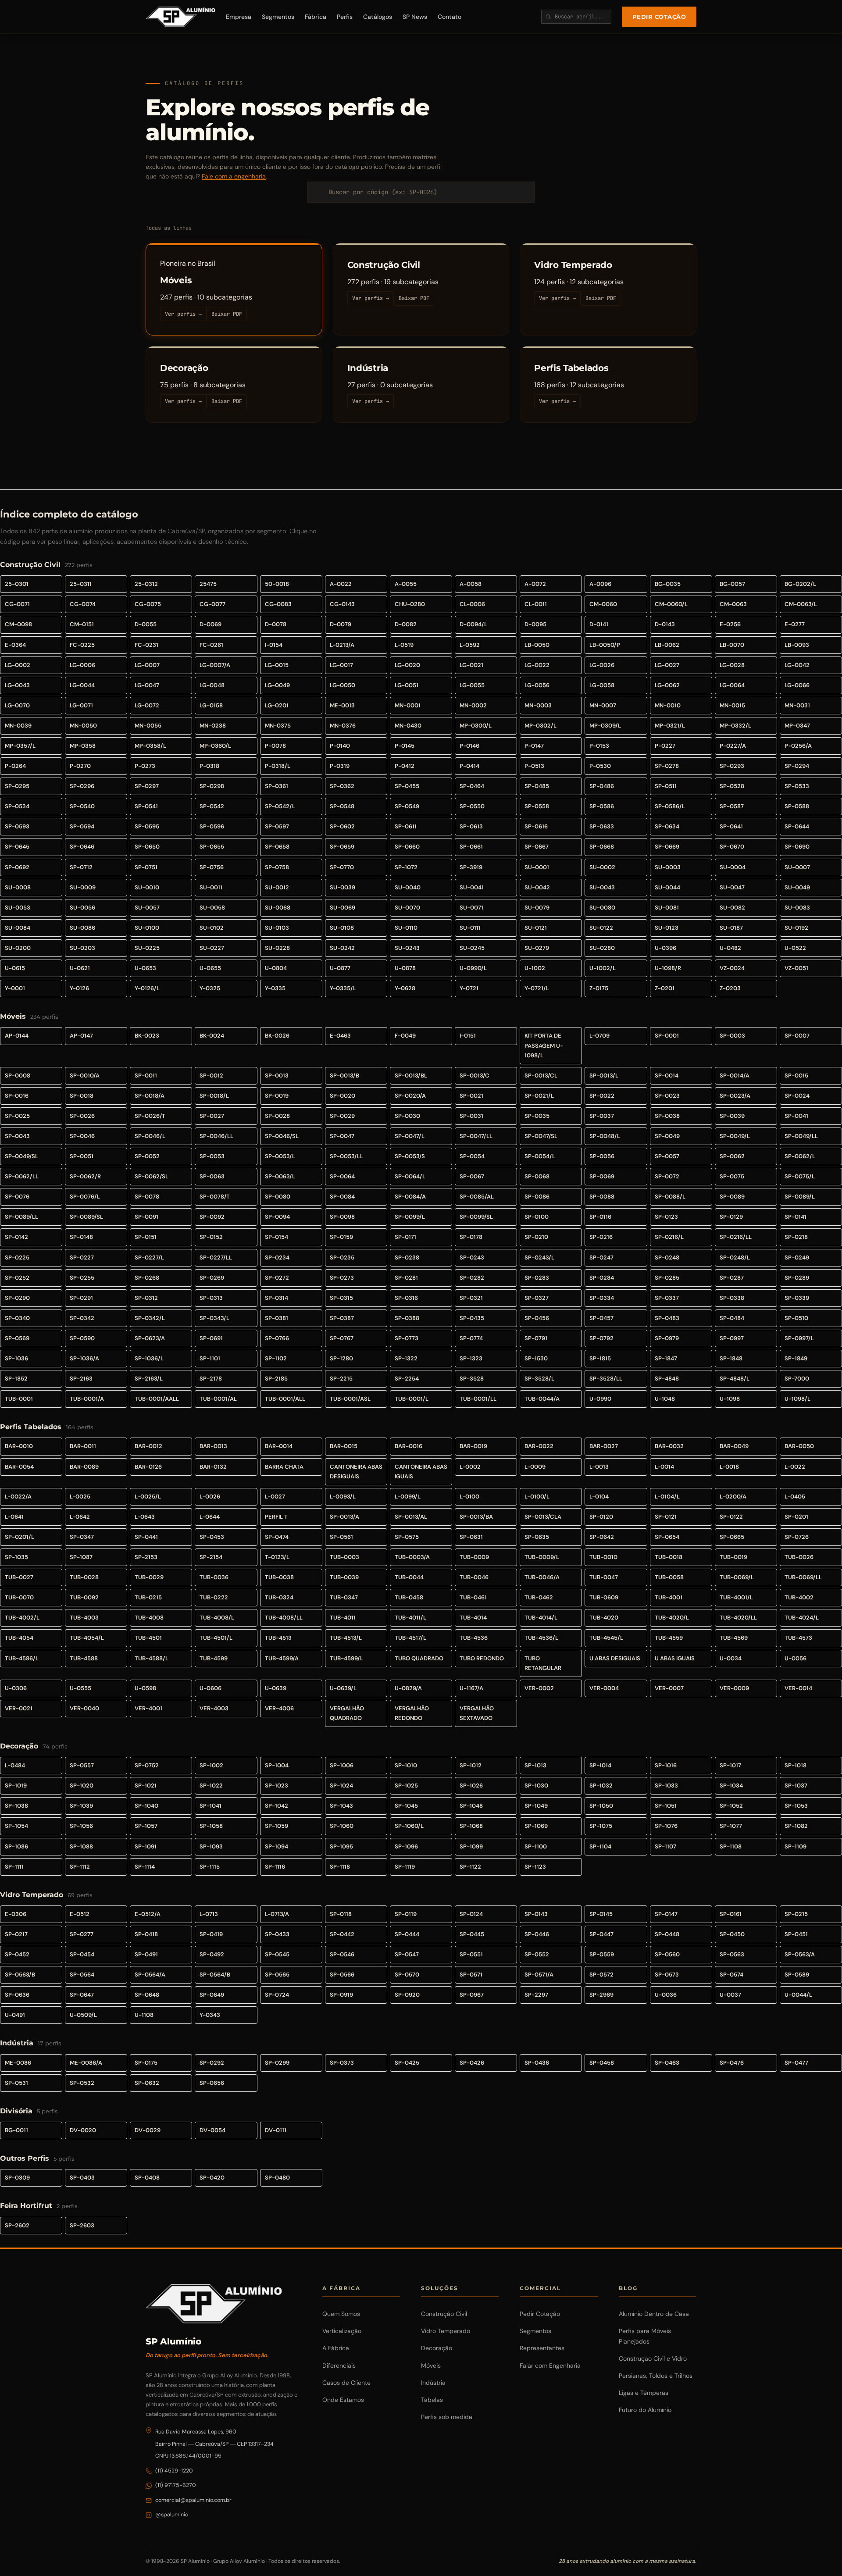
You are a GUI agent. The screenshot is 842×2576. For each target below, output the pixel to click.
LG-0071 (81, 705)
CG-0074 (83, 604)
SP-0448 (667, 1934)
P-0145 (405, 746)
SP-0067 (472, 1176)
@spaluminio (172, 2515)
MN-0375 (278, 726)
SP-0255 (82, 1278)
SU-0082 (732, 908)
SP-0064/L (410, 1176)
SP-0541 (146, 806)
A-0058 (471, 584)
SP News (415, 17)
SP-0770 (342, 867)
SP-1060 (342, 1826)
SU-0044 (667, 887)
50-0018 (277, 584)
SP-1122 (470, 1867)
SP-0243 (472, 1258)
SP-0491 (146, 1954)
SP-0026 (82, 1116)
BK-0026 (277, 1036)
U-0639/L (343, 1688)
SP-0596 (212, 826)
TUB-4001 (669, 1597)
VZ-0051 (796, 968)
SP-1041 (210, 1806)
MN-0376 (343, 726)
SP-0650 (147, 847)
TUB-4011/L (410, 1618)
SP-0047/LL (476, 1136)
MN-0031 (797, 705)
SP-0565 (277, 1975)
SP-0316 (406, 1298)
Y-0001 (15, 988)
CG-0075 (148, 604)
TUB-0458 (409, 1597)
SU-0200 (18, 948)
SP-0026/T (150, 1116)
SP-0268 (147, 1278)
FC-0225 (82, 645)
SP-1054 (16, 1826)
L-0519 (404, 645)
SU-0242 (342, 948)
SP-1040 (146, 1806)
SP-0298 (212, 786)
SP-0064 (342, 1176)
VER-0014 (798, 1688)
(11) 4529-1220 (174, 2471)
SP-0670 (732, 847)
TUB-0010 (603, 1557)
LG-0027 (667, 665)
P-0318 (209, 766)
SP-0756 (212, 867)
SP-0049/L (735, 1136)
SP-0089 (732, 1197)
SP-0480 (277, 2178)
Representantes (542, 2348)
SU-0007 (797, 867)
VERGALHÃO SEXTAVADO (477, 1713)
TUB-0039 (344, 1577)
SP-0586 (602, 806)
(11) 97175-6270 (176, 2485)
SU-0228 (277, 948)
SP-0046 (82, 1136)
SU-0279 (537, 948)
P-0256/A (798, 746)
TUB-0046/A (542, 1577)
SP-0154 (277, 1237)
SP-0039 (732, 1116)
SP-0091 (146, 1217)
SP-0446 (537, 1934)
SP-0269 (212, 1278)
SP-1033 (666, 1786)
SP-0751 (146, 867)
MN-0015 (732, 705)
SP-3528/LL (606, 1379)
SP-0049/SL (21, 1156)
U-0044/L (798, 1995)
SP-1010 (406, 1765)
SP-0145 (601, 1914)
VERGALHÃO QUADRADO (347, 1713)
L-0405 (795, 1497)
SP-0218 (796, 1237)
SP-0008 (18, 1076)
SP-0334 (602, 1298)
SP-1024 (341, 1786)
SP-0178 (471, 1237)
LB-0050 (537, 645)
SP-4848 (667, 1379)
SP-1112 (80, 1867)
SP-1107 (665, 1846)
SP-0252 (17, 1278)
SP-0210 (536, 1237)
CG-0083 (278, 604)
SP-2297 (536, 1995)
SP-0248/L (735, 1258)
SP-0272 (277, 1278)
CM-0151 (82, 624)
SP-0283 (537, 1278)
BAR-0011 (83, 1446)
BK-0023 (147, 1036)
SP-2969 (601, 1995)
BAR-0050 (799, 1446)
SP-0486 (602, 786)
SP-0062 (732, 1156)
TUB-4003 (84, 1618)
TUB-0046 (474, 1577)
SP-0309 (17, 2178)
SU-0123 (667, 928)
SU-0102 (212, 928)
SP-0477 (796, 2063)
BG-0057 (732, 584)
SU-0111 (470, 928)
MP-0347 (797, 726)
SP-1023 (277, 1786)
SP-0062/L (800, 1156)
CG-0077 (212, 604)
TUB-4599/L (346, 1658)
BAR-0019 (473, 1446)
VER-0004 (604, 1688)
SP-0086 (537, 1197)
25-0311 (81, 584)
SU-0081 (667, 908)
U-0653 (145, 968)
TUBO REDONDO (482, 1658)
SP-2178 (211, 1379)
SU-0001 (537, 867)
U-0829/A (408, 1688)
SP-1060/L (409, 1826)
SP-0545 (277, 1954)
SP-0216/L (669, 1237)
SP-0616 (536, 826)
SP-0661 (471, 847)
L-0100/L (537, 1497)
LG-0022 (537, 665)
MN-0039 (18, 726)
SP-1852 (16, 1379)
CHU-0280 (410, 604)
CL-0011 (536, 604)
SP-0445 (472, 1934)
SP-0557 (82, 1765)
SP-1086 (16, 1846)
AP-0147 (81, 1036)
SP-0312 (146, 1298)
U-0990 (600, 1399)
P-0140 (340, 746)
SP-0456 (537, 1318)
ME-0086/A (86, 2063)
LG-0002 (18, 665)
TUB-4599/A (282, 1658)
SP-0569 (17, 1338)
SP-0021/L (539, 1096)
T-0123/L (277, 1557)
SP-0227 (82, 1258)
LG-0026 (602, 665)
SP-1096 (406, 1846)
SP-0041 (796, 1116)
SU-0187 (731, 928)
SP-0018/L (214, 1096)
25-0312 (146, 584)
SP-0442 (342, 1934)
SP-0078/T (215, 1197)
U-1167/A (471, 1688)
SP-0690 (797, 847)
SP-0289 (797, 1278)
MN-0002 (473, 705)
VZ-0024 (732, 968)
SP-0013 (277, 1076)
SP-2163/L (149, 1379)
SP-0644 (797, 826)
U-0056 (796, 1658)
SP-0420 (212, 2178)
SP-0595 (147, 826)
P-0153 (599, 746)
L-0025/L (148, 1497)
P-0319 (340, 766)
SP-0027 (212, 1116)
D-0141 (599, 624)
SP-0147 (666, 1914)
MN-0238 (213, 726)
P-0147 (534, 746)
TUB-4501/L (216, 1638)
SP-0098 (342, 1217)
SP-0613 (471, 826)
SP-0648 (147, 1995)
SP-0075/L (800, 1176)
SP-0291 (81, 1298)
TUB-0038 (279, 1577)
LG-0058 (602, 685)
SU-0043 (602, 887)
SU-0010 (147, 887)
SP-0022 (602, 1096)
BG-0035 (668, 584)
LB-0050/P (605, 645)
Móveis (431, 2365)
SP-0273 (342, 1278)
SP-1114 (145, 1867)
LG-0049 (277, 685)
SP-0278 (667, 766)
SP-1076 (666, 1826)
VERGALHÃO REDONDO (412, 1713)
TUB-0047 (604, 1577)
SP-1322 (406, 1358)
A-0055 (406, 584)
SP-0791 (536, 1338)
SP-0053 (212, 1156)
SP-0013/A (344, 1517)
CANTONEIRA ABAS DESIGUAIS (356, 1472)
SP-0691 (211, 1338)
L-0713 (209, 1914)
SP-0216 (601, 1237)
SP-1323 (471, 1358)
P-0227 (665, 746)
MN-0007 (603, 705)
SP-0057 (667, 1156)
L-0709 (599, 1036)
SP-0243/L (539, 1258)
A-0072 (535, 584)
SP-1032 (601, 1786)
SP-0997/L (799, 1338)
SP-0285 (667, 1278)
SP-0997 (732, 1338)
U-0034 (731, 1658)
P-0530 (600, 766)
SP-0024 (797, 1096)
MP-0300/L (476, 726)
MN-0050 (83, 726)
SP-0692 (17, 867)
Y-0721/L (537, 988)
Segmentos (278, 17)
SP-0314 (277, 1298)
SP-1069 (536, 1826)
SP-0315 (341, 1298)
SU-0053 (18, 908)
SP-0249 (797, 1258)
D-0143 (665, 624)
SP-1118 (340, 1867)
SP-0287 (732, 1278)
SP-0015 (796, 1076)
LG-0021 (471, 665)
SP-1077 (731, 1826)
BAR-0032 (669, 1446)
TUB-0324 (279, 1597)
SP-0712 (81, 867)
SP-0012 (211, 1076)
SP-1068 (471, 1826)
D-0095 (535, 624)
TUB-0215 (148, 1597)
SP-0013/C (475, 1076)
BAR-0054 (19, 1467)
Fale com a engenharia (234, 176)
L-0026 (210, 1497)
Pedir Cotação (659, 17)
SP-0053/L (280, 1156)
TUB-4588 (84, 1658)
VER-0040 (84, 1708)
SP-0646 (82, 847)
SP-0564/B (215, 1975)
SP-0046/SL (282, 1136)
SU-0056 (82, 908)
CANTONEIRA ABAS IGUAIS (421, 1472)
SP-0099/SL (476, 1217)
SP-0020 (343, 1096)
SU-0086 (82, 928)
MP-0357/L (20, 746)
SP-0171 (405, 1237)
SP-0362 (342, 786)
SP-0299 (277, 2063)
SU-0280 (602, 948)
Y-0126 (79, 988)
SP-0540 (82, 806)
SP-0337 (667, 1298)
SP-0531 (16, 2083)
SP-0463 (667, 2063)
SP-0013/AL (411, 1517)
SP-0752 (147, 1765)
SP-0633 (602, 826)
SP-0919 (341, 1995)
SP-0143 (536, 1914)
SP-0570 (407, 1975)
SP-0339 (797, 1298)
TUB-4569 (734, 1638)
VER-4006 (279, 1708)
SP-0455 (407, 786)
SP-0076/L (85, 1197)
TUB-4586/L (22, 1658)
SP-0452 (17, 1954)
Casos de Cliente (346, 2383)
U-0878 (405, 968)
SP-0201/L (20, 1537)
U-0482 (730, 948)
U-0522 (795, 948)
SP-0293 (732, 766)
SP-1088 (81, 1846)
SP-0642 (602, 1537)
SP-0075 (732, 1176)
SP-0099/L (410, 1217)
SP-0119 (406, 1914)
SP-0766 (277, 1338)
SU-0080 (602, 908)
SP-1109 (796, 1846)
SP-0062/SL (152, 1176)
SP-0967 (472, 1995)
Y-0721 (469, 988)
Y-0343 (210, 2015)
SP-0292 (212, 2063)
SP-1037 (796, 1786)
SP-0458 (602, 2063)
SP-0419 (211, 1934)
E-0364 (15, 645)
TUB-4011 (343, 1618)
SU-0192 (796, 928)
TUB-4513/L (346, 1638)
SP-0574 (731, 1975)
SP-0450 (732, 1934)
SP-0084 (342, 1197)
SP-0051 (82, 1156)
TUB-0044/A (542, 1399)
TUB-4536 (474, 1638)
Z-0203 (730, 988)
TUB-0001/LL (478, 1399)
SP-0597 (277, 826)
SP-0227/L (149, 1258)
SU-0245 (472, 948)
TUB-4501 (148, 1638)
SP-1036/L (149, 1358)
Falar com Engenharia (550, 2365)
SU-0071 (471, 908)
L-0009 (535, 1467)
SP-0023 (667, 1096)
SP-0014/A (735, 1076)
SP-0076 (17, 1197)
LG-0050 (343, 685)
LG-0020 (407, 665)
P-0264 (15, 766)
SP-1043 (341, 1806)
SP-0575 (407, 1537)
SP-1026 (471, 1786)
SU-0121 (536, 928)
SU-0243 (407, 948)
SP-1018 (796, 1765)
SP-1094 (277, 1846)
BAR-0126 (148, 1467)
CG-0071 (17, 604)
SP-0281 (406, 1278)
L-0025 (80, 1497)
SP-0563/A (800, 1954)
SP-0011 (146, 1076)
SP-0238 (407, 1258)
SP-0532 (82, 2083)
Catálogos (378, 17)
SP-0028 (277, 1116)
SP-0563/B (20, 1975)
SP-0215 (796, 1914)
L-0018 (729, 1467)
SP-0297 (147, 786)
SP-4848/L (735, 1379)
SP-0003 (732, 1036)
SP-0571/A (539, 1975)
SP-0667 (537, 847)
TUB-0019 (733, 1557)
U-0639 (276, 1688)
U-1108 (144, 2015)
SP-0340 (17, 1318)
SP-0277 (82, 1934)
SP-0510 (796, 1318)
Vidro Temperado (446, 2331)
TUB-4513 (278, 1638)
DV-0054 (212, 2130)
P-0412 (405, 766)
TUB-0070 (19, 1597)
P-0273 (145, 766)
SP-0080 (278, 1197)
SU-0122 (601, 928)
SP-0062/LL (22, 1176)
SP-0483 (667, 1318)
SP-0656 (212, 2083)
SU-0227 (212, 948)
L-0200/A (733, 1497)
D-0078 (276, 624)
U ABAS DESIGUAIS (615, 1658)
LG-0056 (537, 685)
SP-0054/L (540, 1156)
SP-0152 (211, 1237)
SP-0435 (472, 1318)
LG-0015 (277, 665)
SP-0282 (472, 1278)
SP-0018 (82, 1096)
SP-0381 (277, 1318)
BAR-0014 (279, 1446)
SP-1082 (796, 1826)
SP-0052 (147, 1156)
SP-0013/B (344, 1076)
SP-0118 (341, 1914)
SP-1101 (210, 1358)
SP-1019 (16, 1786)
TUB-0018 (669, 1557)
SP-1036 (16, 1358)
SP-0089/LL (21, 1217)
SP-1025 (406, 1786)
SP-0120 (601, 1517)
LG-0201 (277, 705)
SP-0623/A (150, 1338)
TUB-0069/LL (803, 1577)
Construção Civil (444, 2314)
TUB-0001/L (412, 1399)
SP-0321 (471, 1298)
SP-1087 (81, 1557)
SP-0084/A (410, 1197)
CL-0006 (472, 604)
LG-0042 (797, 665)
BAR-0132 (213, 1467)
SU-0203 (82, 948)
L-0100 (469, 1497)
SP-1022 (211, 1786)
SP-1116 (275, 1867)
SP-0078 (147, 1197)
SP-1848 (731, 1358)
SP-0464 (472, 786)
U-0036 (666, 1995)
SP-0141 (796, 1217)
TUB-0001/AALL (157, 1399)
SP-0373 (342, 2063)
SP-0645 (17, 847)
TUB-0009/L (542, 1557)
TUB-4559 (669, 1638)
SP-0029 (342, 1116)
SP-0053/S (410, 1156)
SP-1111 (14, 1867)
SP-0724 (277, 1995)
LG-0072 (147, 705)
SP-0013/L (604, 1076)
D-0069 (210, 624)
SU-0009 (83, 887)
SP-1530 (536, 1358)
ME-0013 (342, 705)
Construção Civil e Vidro (653, 2358)
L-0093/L (343, 1497)
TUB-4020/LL (738, 1618)
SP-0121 (666, 1517)
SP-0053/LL (346, 1156)
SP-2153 (146, 1557)
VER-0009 (734, 1688)
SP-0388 (407, 1318)
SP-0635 (537, 1537)
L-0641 (14, 1517)
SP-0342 (82, 1318)
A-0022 (341, 584)
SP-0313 (211, 1298)
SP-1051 (666, 1806)
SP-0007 (797, 1036)
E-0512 (80, 1914)
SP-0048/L (605, 1136)
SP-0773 (407, 1338)
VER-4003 (214, 1708)
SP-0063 (212, 1176)
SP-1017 (730, 1765)
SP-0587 (732, 806)
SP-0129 (731, 1217)
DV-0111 (276, 2130)
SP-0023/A (735, 1096)
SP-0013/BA (476, 1517)
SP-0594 (82, 826)
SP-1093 (211, 1846)
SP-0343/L (214, 1318)
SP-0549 (407, 806)
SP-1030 (536, 1786)
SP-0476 (732, 2063)
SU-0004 (733, 867)
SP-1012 (471, 1765)
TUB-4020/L (672, 1618)
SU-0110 (406, 928)
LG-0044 (82, 685)
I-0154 (274, 645)
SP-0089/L (800, 1197)
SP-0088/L (670, 1197)
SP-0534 (17, 806)
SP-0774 (471, 1338)
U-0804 (276, 968)
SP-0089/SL (86, 1217)
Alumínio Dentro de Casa (654, 2314)
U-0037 (730, 1995)
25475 (208, 584)
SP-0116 (600, 1217)
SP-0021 (471, 1096)
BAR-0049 (734, 1446)
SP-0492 (212, 1954)
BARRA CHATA (284, 1467)
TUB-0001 (19, 1399)
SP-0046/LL (216, 1136)
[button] (234, 289)
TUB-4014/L (541, 1618)
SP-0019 (277, 1096)
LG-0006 (82, 665)
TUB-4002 (799, 1597)
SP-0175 (146, 2063)
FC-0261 (211, 645)
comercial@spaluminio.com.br (193, 2500)
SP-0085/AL (477, 1197)
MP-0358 (83, 746)
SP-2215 (341, 1379)
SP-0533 (797, 786)
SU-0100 (147, 928)
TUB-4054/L (87, 1638)
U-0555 (80, 1688)
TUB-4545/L (606, 1638)
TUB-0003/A (412, 1557)
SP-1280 (341, 1358)
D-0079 (341, 624)
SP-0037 (602, 1116)
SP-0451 (796, 1934)
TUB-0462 (539, 1597)
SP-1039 (81, 1806)
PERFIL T (276, 1517)
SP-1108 (731, 1846)
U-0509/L (83, 2015)
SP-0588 (797, 806)
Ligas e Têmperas (644, 2393)
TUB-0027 (19, 1577)
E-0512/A (148, 1914)
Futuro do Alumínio (645, 2410)
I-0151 (468, 1036)
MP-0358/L (150, 746)
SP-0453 (212, 1537)
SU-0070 (407, 908)
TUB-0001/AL (218, 1399)
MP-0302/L (541, 726)
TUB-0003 (344, 1557)
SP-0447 (601, 1934)
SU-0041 (472, 887)
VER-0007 (669, 1688)
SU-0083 (797, 908)
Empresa (239, 17)
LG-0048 (212, 685)
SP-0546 (342, 1954)
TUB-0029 (149, 1577)
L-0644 (210, 1517)
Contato (450, 17)
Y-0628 (405, 988)
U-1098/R (668, 968)
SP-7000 (797, 1379)
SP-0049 (667, 1136)
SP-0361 (277, 786)
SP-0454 (82, 1954)
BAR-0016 (409, 1446)
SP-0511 (666, 786)
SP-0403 (82, 2178)
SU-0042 (537, 887)
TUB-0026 (799, 1557)
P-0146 (469, 746)
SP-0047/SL (541, 1136)
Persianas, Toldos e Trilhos (656, 2376)
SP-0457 (601, 1318)
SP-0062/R (85, 1176)
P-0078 (275, 746)
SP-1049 (536, 1806)
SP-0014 (667, 1076)
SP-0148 (81, 1237)
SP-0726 (797, 1537)
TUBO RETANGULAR (543, 1663)
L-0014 (664, 1467)
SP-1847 (666, 1358)
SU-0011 (211, 887)
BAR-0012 (148, 1446)
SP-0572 (601, 1975)
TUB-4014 (473, 1618)
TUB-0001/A (87, 1399)
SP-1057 (146, 1826)
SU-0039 (343, 887)
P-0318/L (278, 766)
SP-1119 (405, 1867)
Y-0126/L (147, 988)
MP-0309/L (605, 726)
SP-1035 (16, 1557)
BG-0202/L (800, 584)
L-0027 (275, 1497)
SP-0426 (472, 2063)
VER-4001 (148, 1708)
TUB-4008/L (217, 1618)
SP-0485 (537, 786)
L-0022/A (18, 1497)
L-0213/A (342, 645)
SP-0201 (796, 1517)
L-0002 (470, 1467)
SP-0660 (407, 847)
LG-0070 (17, 705)
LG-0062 (667, 685)
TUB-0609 (604, 1597)
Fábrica (316, 17)
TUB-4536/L (541, 1638)
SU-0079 (537, 908)
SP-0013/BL (411, 1076)
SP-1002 (211, 1765)
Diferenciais (339, 2365)
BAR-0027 (604, 1446)
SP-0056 (602, 1156)
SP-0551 (471, 1954)
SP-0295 (17, 786)
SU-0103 (277, 928)
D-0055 (146, 624)
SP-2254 (407, 1379)
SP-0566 (342, 1975)
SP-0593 (17, 826)
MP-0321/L (670, 726)
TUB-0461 (473, 1597)
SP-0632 (147, 2083)
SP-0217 (16, 1934)
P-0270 (80, 766)
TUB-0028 (84, 1577)
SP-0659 (342, 847)
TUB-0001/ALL (285, 1399)
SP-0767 (342, 1338)
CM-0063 (733, 604)
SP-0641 (731, 826)
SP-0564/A (150, 1975)
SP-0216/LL (736, 1237)
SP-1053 (796, 1806)
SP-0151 (146, 1237)
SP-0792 (601, 1338)
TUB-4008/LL (284, 1618)
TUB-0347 (344, 1597)
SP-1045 (406, 1806)
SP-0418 (146, 1934)
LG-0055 (472, 685)
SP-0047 (342, 1136)
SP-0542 (212, 806)
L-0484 (15, 1765)
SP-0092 (212, 1217)
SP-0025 (17, 1116)
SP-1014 (600, 1765)
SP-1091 (146, 1846)
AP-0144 (17, 1036)
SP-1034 (731, 1786)
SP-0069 (602, 1176)
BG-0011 (16, 2130)
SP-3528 (472, 1379)
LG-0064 (732, 685)
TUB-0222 (214, 1597)
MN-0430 (408, 726)
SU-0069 (343, 908)
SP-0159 (341, 1237)
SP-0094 (277, 1217)
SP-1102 (276, 1358)
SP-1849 (796, 1358)
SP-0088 (602, 1197)
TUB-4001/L (736, 1597)
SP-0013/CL (541, 1076)
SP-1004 (277, 1765)
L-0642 (80, 1517)
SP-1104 (600, 1846)
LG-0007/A (215, 665)
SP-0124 (471, 1914)
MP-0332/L (735, 726)
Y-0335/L (343, 988)
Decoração (437, 2348)
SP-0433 (277, 1934)
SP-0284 (602, 1278)
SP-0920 (407, 1995)
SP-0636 (17, 1995)
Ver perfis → (183, 314)
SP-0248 (667, 1258)
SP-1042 (277, 1806)
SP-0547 (407, 1954)
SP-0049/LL (801, 1136)
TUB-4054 (19, 1638)
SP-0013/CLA (543, 1517)
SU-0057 (147, 908)
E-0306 (16, 1914)
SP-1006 (342, 1765)
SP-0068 (537, 1176)
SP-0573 (667, 1975)
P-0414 (469, 766)
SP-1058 (211, 1826)
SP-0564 (82, 1975)
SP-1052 (731, 1806)
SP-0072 (667, 1176)
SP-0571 (471, 1975)
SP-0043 (17, 1136)
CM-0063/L (801, 604)
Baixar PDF (227, 314)
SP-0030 (407, 1116)
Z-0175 (599, 988)
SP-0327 (537, 1298)
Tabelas (432, 2400)
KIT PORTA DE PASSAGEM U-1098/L (544, 1045)
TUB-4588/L (152, 1658)
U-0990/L (473, 968)
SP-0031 (471, 1116)
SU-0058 (212, 908)
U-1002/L (603, 968)
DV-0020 (83, 2130)
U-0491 (15, 2015)
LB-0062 (667, 645)
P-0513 (534, 766)
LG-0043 (17, 685)
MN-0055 (148, 726)
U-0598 (145, 1688)
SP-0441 (146, 1537)
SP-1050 (601, 1806)
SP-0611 (406, 826)
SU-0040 (408, 887)
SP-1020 (82, 1786)
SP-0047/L (410, 1136)
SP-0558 (537, 806)
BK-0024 (212, 1036)
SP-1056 (81, 1826)
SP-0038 (667, 1116)
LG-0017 (341, 665)
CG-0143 (342, 604)
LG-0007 (147, 665)
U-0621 (80, 968)
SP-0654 (667, 1537)
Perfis (345, 17)
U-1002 (535, 968)
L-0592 (470, 645)
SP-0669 (667, 847)
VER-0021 (19, 1708)
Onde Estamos (343, 2400)
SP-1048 (471, 1806)
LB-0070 (732, 645)
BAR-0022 (539, 1446)
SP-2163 (81, 1379)
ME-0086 (18, 2063)
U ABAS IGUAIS (675, 1658)
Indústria (433, 2383)
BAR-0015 (344, 1446)
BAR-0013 (213, 1446)
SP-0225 (17, 1258)
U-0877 (340, 968)
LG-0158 (211, 705)
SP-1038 (16, 1806)
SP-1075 (601, 1826)
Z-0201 (665, 988)
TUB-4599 (214, 1658)
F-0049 (405, 1036)
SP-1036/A (84, 1358)
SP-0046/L (150, 1136)
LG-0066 (797, 685)
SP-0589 (797, 1975)
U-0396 (665, 948)
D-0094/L (473, 624)
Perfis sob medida (447, 2417)
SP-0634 (667, 826)
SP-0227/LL (216, 1258)
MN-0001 (408, 705)
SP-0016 (17, 1096)
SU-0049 (797, 887)
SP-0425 (407, 2063)
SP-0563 (732, 1954)
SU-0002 (602, 867)
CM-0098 (18, 624)
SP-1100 (536, 1846)
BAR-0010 (19, 1446)
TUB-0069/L (737, 1577)
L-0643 (145, 1517)
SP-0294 (797, 766)
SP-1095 (341, 1846)
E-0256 (730, 624)
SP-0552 (537, 1954)
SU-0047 (732, 887)
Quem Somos (341, 2314)
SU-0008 (18, 887)
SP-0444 (407, 1934)
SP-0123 (666, 1217)
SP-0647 (82, 1995)
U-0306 (16, 1688)
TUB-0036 (214, 1577)
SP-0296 (82, 786)
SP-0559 (602, 1954)
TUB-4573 (798, 1638)
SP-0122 (731, 1517)
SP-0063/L (280, 1176)
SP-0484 (732, 1318)
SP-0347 (82, 1537)
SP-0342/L (150, 1318)
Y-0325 (210, 988)
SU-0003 (668, 867)
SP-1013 (535, 1765)
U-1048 (665, 1399)
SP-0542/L (280, 806)
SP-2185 (276, 1379)
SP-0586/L (670, 806)
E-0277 (795, 624)
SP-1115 (210, 1867)
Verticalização (342, 2331)
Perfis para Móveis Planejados (645, 2336)
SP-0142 (16, 1237)
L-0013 (599, 1467)
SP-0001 (667, 1036)
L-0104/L (667, 1497)
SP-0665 (732, 1537)
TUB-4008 (149, 1618)
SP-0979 (667, 1338)
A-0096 (600, 584)
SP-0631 (471, 1537)
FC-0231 (146, 645)
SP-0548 (342, 806)
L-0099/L (408, 1497)
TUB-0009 (474, 1557)
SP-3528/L (539, 1379)
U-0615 (15, 968)
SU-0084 (18, 928)
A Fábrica (336, 2348)
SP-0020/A (410, 1096)
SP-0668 (602, 847)
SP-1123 (535, 1867)
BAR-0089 (84, 1467)
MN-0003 (538, 705)
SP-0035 (537, 1116)
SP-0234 (277, 1258)
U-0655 (210, 968)
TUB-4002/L (22, 1618)
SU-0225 (147, 948)
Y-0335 (275, 988)
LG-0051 (407, 685)
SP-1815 (600, 1358)
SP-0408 (147, 2178)
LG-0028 (732, 665)
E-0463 (340, 1036)
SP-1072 (406, 867)
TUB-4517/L (410, 1638)
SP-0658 (277, 847)
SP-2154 (211, 1557)
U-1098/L (797, 1399)
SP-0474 (277, 1537)
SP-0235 (342, 1258)
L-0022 (795, 1467)
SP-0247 (601, 1258)
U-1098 (730, 1399)
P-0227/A (733, 746)
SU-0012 (277, 887)
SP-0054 (472, 1156)
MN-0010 (668, 705)
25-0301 (17, 584)
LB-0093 (797, 645)
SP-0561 (341, 1537)
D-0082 (406, 624)
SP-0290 (17, 1298)
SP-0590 (82, 1338)
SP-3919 (471, 867)
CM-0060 (603, 604)
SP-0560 (667, 1954)
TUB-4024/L (802, 1618)
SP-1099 (471, 1846)
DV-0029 (148, 2130)
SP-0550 (472, 806)
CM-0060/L (671, 604)
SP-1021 (146, 1786)
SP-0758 (277, 867)
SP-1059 (277, 1826)
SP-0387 (342, 1318)
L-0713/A (277, 1914)
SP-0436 (537, 2063)
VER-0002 (539, 1688)
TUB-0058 (669, 1577)
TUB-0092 (84, 1597)
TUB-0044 (409, 1577)
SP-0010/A (85, 1076)
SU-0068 (278, 908)
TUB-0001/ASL (350, 1399)
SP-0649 (212, 1995)
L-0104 (599, 1497)
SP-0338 (732, 1298)
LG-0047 (147, 685)
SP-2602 (17, 2225)
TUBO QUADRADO (419, 1658)
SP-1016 (666, 1765)
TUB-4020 (604, 1618)
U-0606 (210, 1688)
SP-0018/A (150, 1096)
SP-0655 (212, 847)
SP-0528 (732, 786)
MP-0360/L (215, 746)
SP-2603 (82, 2225)
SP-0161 (731, 1914)
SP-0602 (342, 826)
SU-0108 (342, 928)
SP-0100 (537, 1217)
